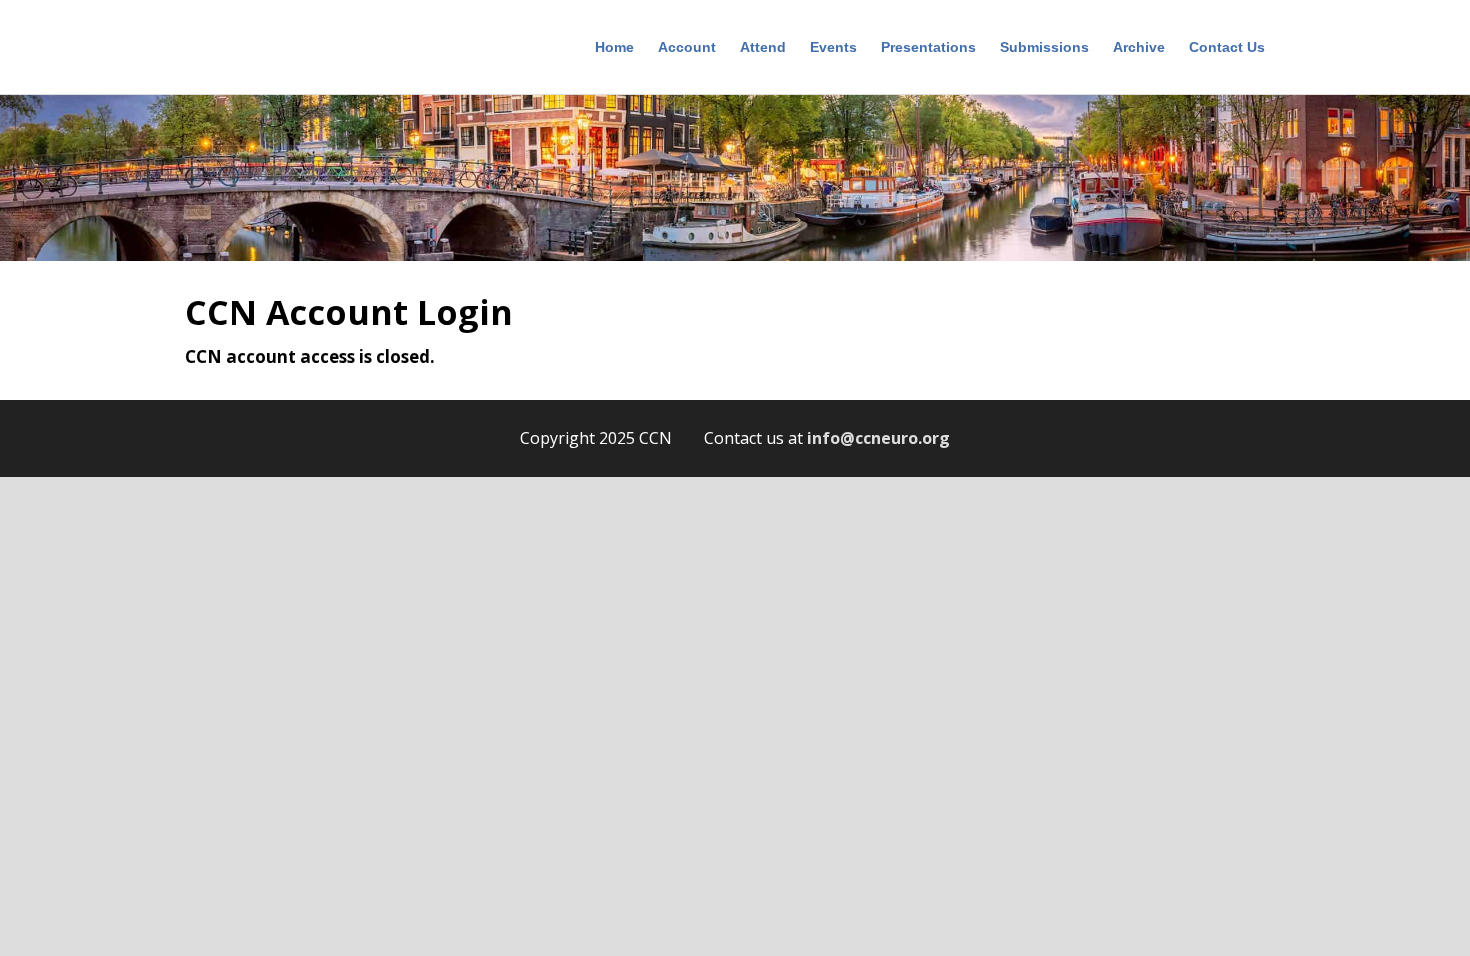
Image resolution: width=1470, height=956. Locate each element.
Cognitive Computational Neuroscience (280, 50)
